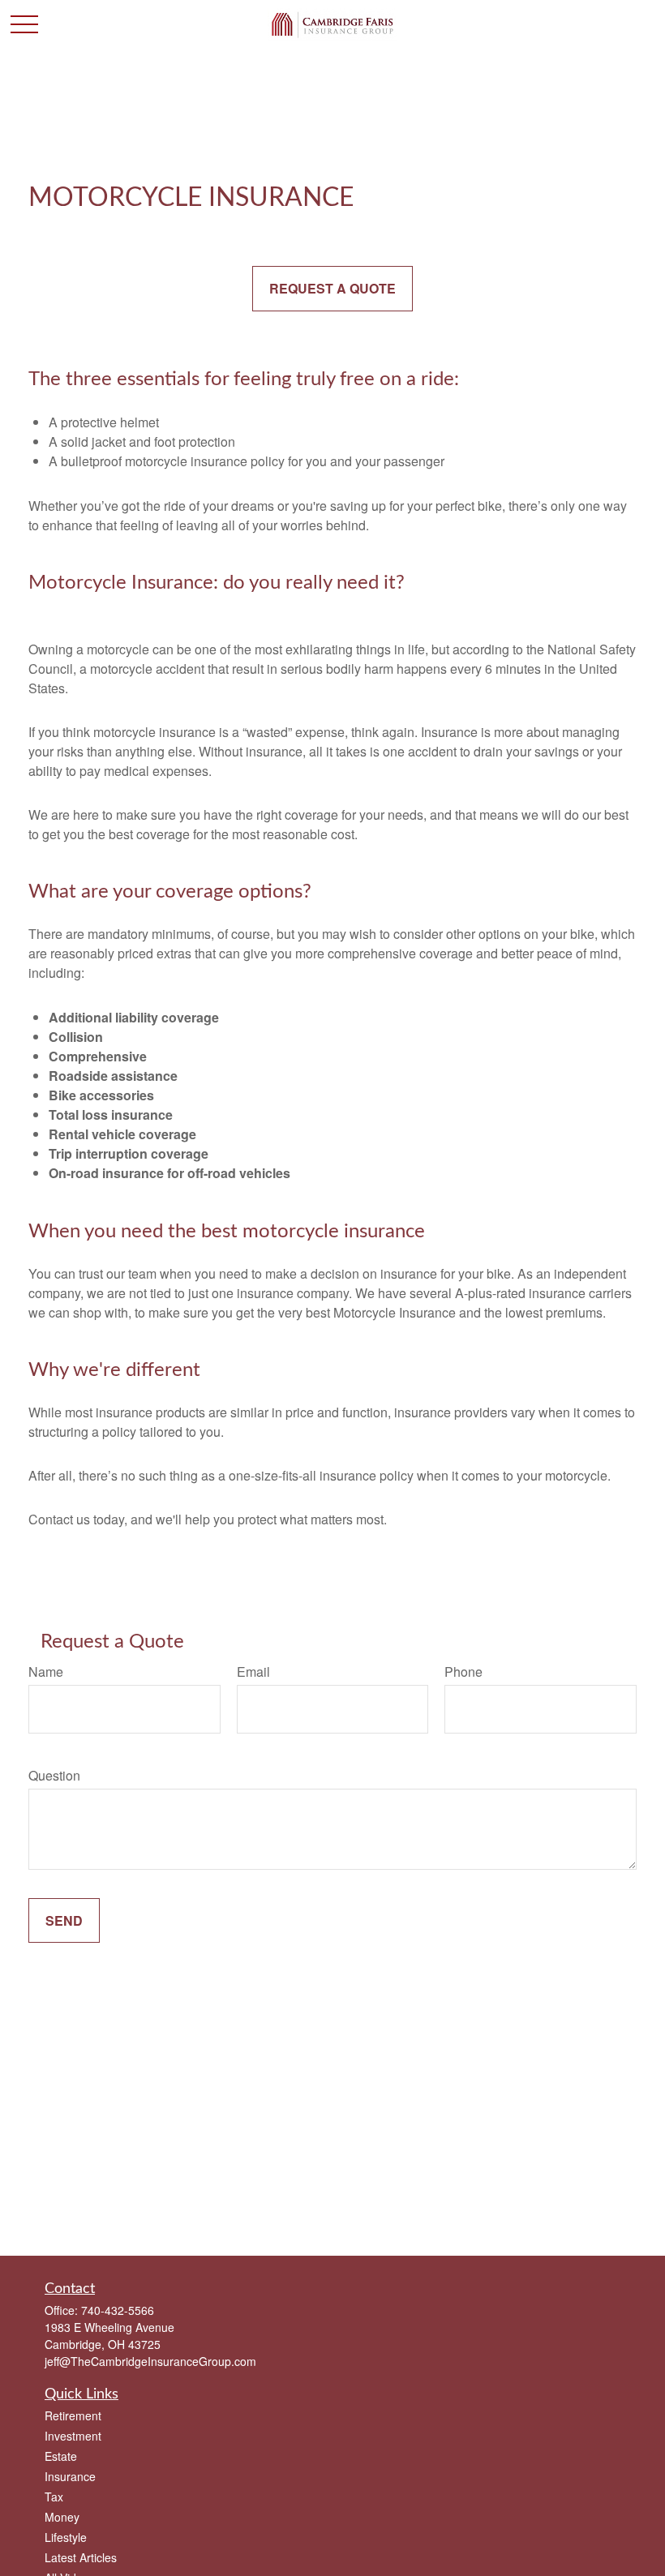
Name (46, 1672)
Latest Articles (81, 2557)
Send (64, 1920)
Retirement (73, 2415)
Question (54, 1775)
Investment (73, 2436)
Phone (463, 1672)
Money (62, 2517)
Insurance (70, 2476)
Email (253, 1672)
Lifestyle (66, 2537)
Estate (61, 2456)
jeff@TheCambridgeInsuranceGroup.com (150, 2361)
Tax (54, 2497)
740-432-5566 (118, 2310)
